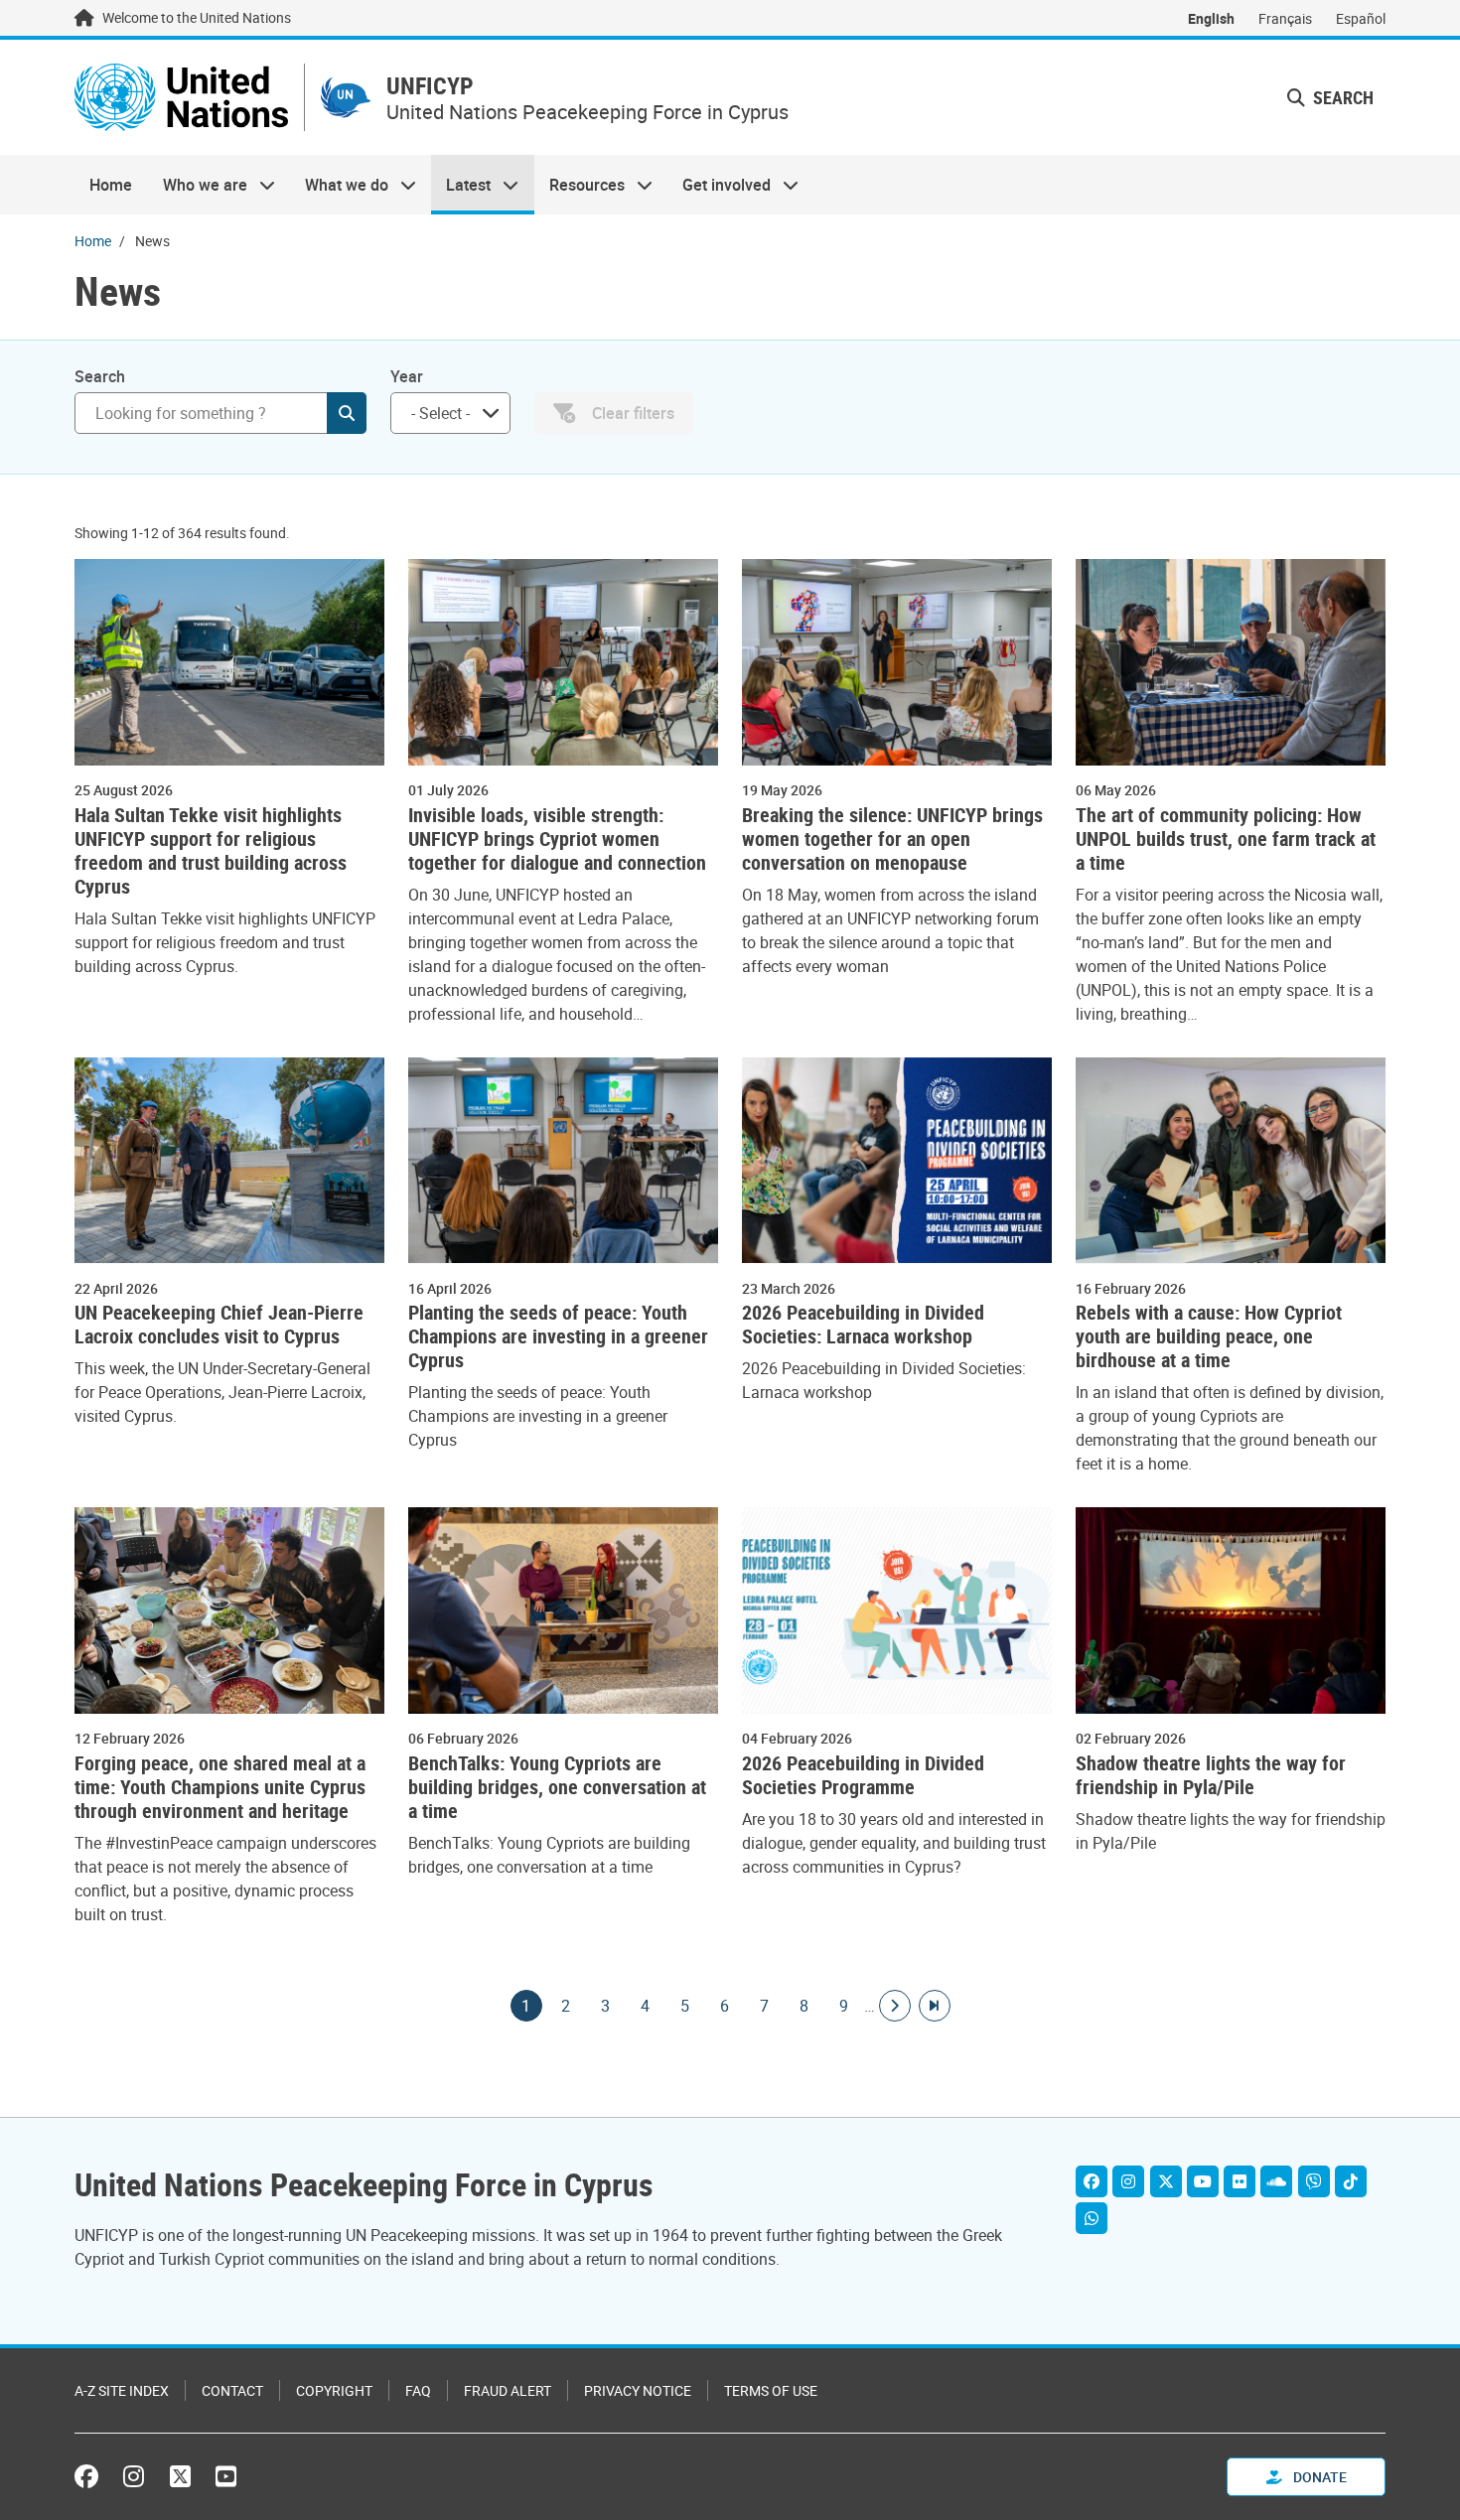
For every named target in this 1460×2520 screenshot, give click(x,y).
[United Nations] (181, 97)
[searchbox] (442, 413)
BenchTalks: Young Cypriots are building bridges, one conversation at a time (557, 1787)
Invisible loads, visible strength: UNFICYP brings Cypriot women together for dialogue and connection (557, 839)
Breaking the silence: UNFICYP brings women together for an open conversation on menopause (892, 839)
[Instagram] (1128, 2181)
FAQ (418, 2390)
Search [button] (1341, 97)
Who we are (197, 185)
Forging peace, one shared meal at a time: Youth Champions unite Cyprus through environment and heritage (220, 1787)
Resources (580, 185)
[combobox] (450, 413)
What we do (339, 185)
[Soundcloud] (1276, 2181)
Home (111, 185)
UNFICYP (430, 86)
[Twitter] (1166, 2181)
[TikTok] (1351, 2181)
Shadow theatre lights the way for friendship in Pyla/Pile (1211, 1775)
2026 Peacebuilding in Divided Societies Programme (863, 1775)
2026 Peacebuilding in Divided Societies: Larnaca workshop (863, 1325)
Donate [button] (1318, 2477)
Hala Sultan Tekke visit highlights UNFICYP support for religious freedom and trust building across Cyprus (211, 851)
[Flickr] (1240, 2181)
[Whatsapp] (1092, 2218)
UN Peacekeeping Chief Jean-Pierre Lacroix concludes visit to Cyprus (219, 1325)
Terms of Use (771, 2390)
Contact (232, 2390)
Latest (461, 185)
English (1211, 18)
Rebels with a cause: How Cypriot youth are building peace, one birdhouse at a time (1209, 1336)
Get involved (719, 185)
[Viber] (1314, 2181)
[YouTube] (1203, 2181)
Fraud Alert (508, 2390)
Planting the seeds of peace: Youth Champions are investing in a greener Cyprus (558, 1336)
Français (1285, 18)
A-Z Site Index (122, 2390)
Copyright (334, 2390)
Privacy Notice (638, 2390)
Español (1361, 18)
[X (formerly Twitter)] (180, 2476)
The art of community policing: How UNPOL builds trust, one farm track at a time (1226, 839)
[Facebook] (1092, 2181)
